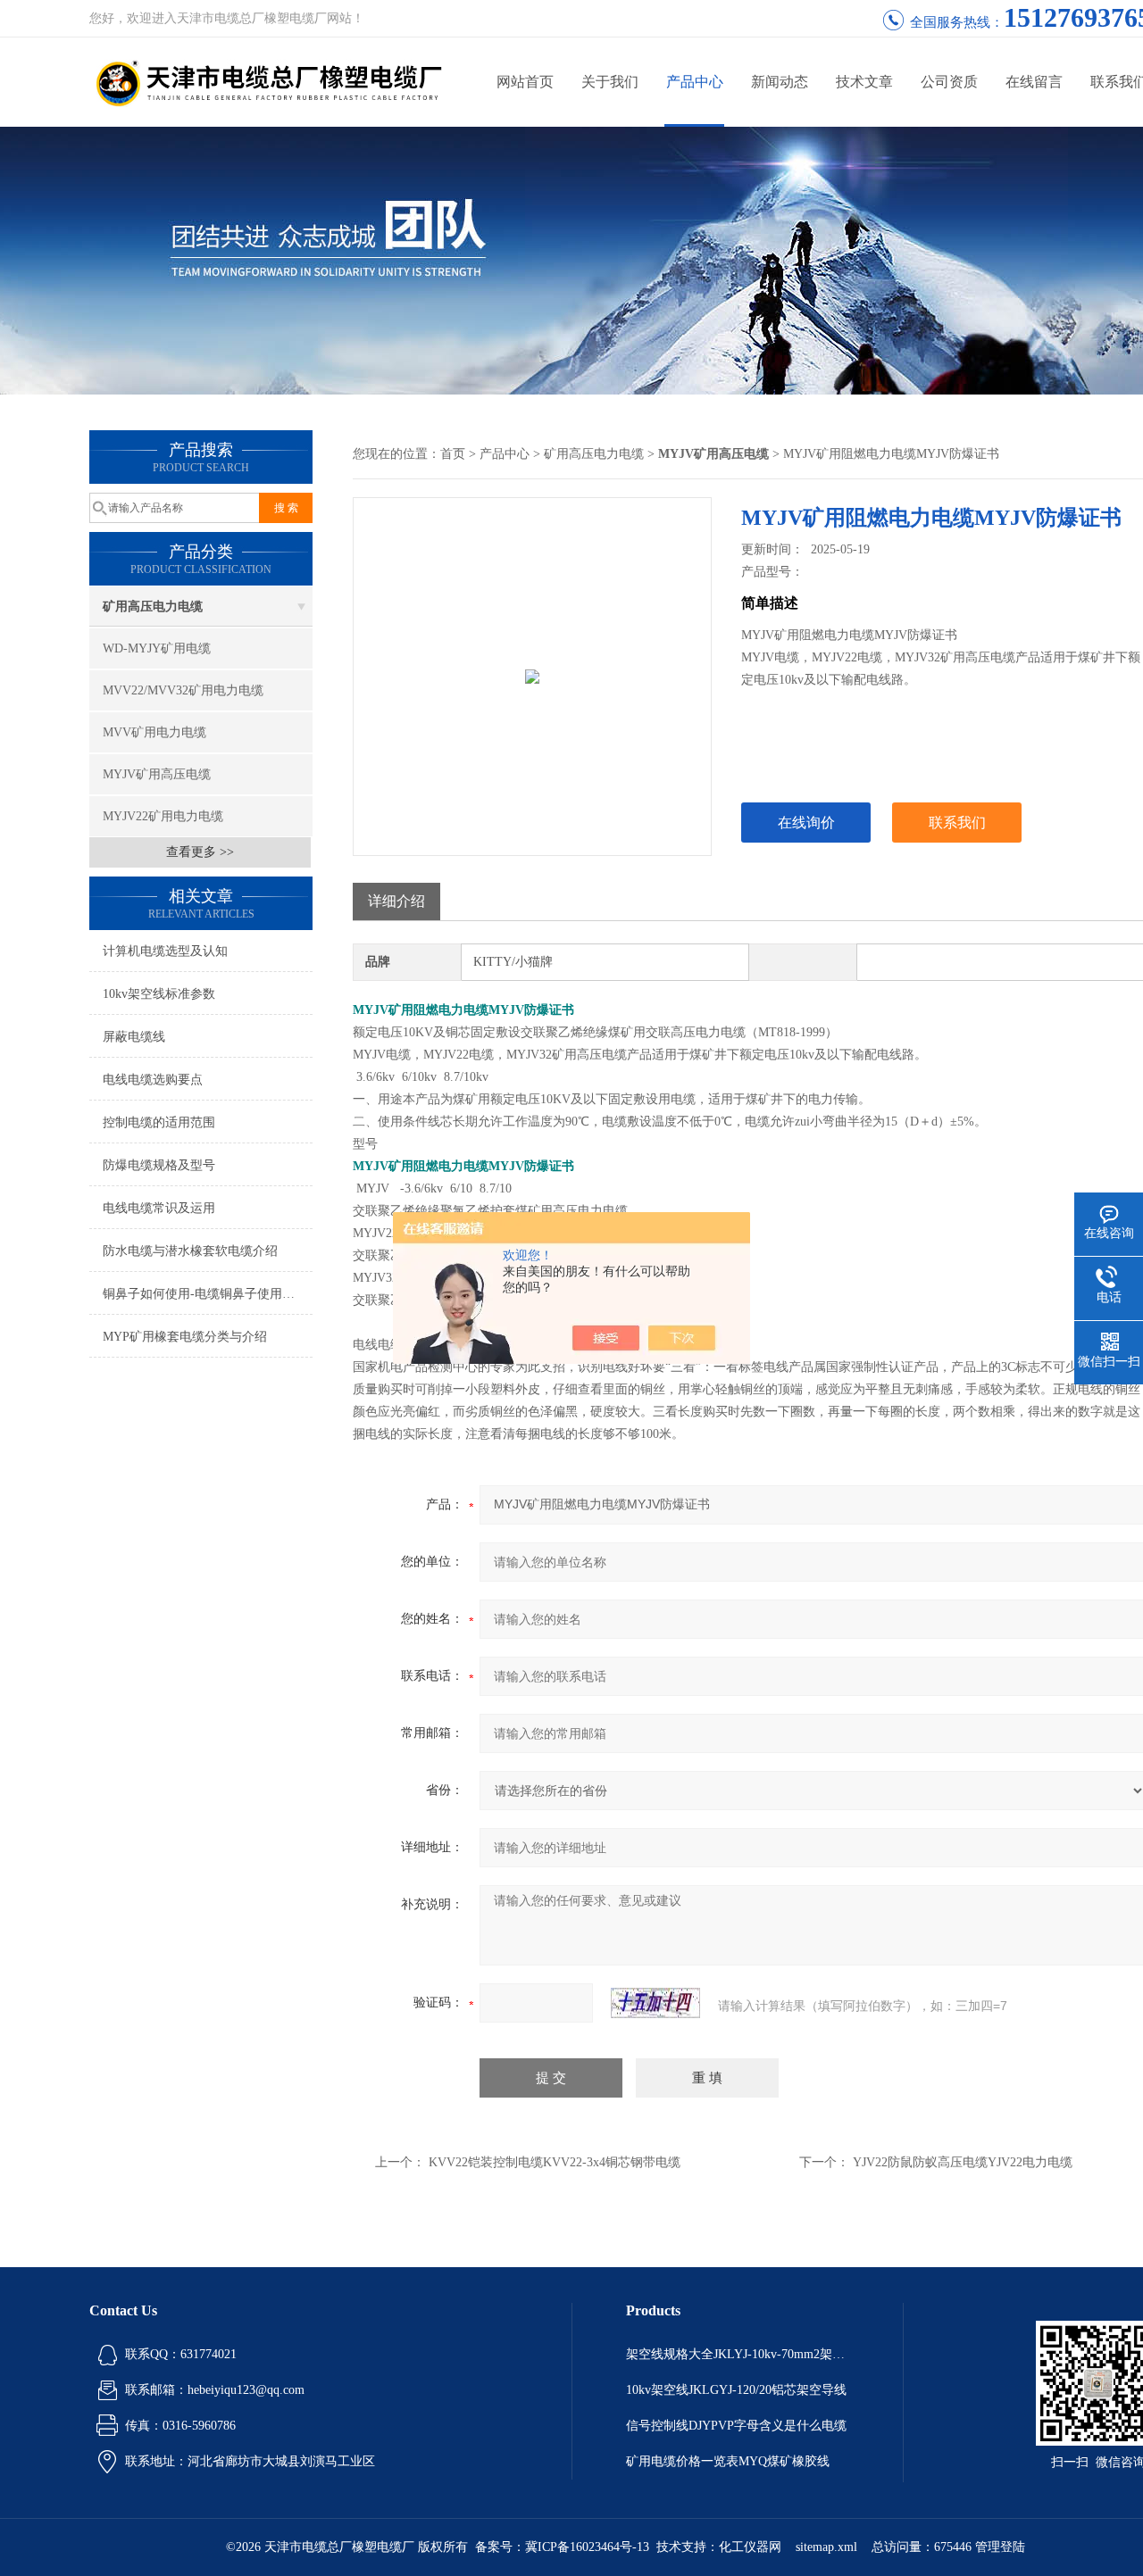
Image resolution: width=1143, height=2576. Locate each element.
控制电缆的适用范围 (159, 1122)
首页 (453, 454)
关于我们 (610, 82)
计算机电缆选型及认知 (165, 951)
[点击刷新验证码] (655, 2003)
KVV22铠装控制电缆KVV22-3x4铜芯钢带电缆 (555, 2162)
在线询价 (806, 823)
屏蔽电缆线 (134, 1037)
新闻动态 (780, 82)
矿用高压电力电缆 (153, 607)
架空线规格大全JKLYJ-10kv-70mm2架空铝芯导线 (738, 2354)
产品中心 (695, 82)
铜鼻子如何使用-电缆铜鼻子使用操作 (205, 1294)
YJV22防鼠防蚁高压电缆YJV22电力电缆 (963, 2162)
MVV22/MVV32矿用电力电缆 (183, 690)
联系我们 (957, 823)
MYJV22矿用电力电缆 (163, 816)
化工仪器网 (750, 2547)
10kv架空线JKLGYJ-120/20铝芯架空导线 (736, 2390)
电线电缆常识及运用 (159, 1208)
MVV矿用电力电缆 (154, 732)
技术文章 (864, 82)
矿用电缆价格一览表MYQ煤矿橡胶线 (728, 2461)
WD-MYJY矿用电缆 (157, 648)
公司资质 (949, 82)
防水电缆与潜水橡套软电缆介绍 (190, 1251)
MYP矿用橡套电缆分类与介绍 (185, 1337)
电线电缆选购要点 (153, 1080)
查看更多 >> (200, 852)
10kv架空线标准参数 (159, 994)
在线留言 (1034, 82)
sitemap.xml (826, 2547)
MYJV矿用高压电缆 (157, 774)
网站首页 (525, 82)
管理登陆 (1000, 2547)
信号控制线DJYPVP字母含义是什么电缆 (736, 2426)
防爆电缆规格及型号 (159, 1165)
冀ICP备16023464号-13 (587, 2547)
